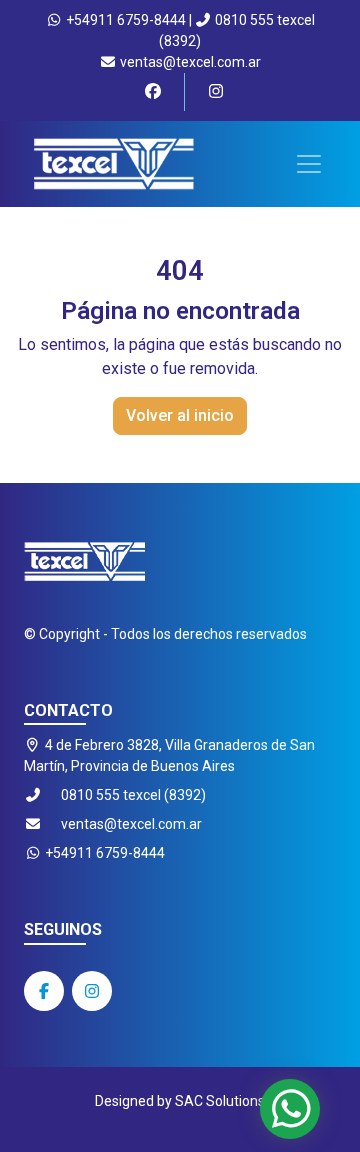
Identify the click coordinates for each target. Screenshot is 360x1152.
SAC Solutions (220, 1101)
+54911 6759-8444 (124, 20)
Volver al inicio (180, 415)
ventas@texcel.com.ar (189, 62)
